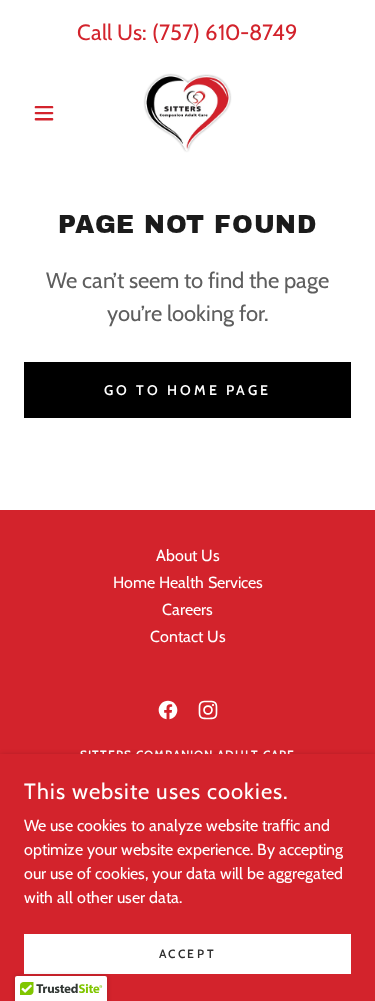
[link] (187, 113)
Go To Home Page (187, 390)
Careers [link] (187, 609)
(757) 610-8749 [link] (225, 32)
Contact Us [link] (188, 636)
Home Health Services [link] (188, 582)
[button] (48, 113)
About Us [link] (188, 555)
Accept (187, 953)
